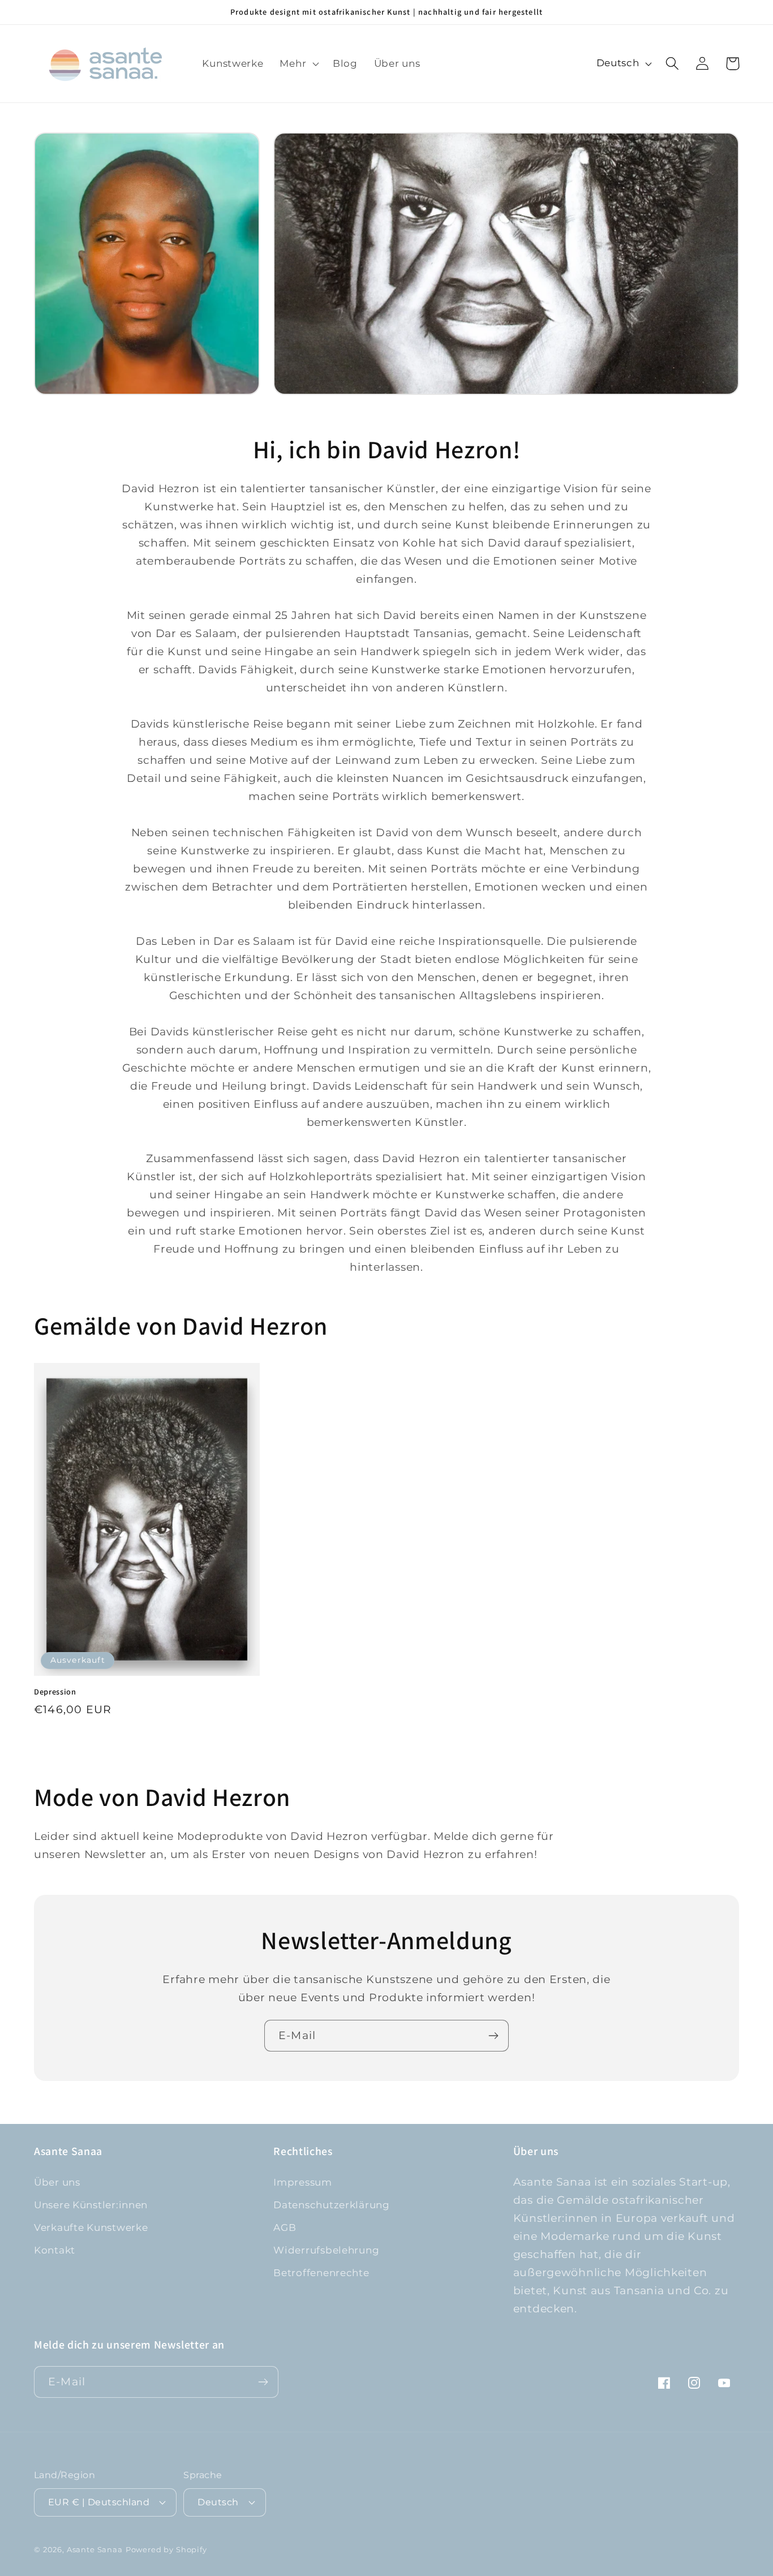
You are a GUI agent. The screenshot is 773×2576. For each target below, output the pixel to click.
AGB (285, 2227)
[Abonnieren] (493, 2036)
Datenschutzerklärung (331, 2205)
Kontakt (55, 2250)
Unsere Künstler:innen (91, 2205)
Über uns (57, 2182)
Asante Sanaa (95, 2549)
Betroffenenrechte (321, 2273)
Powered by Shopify (166, 2549)
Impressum (302, 2182)
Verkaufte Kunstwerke (91, 2227)
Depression (55, 1692)
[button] (298, 63)
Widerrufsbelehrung (326, 2250)
